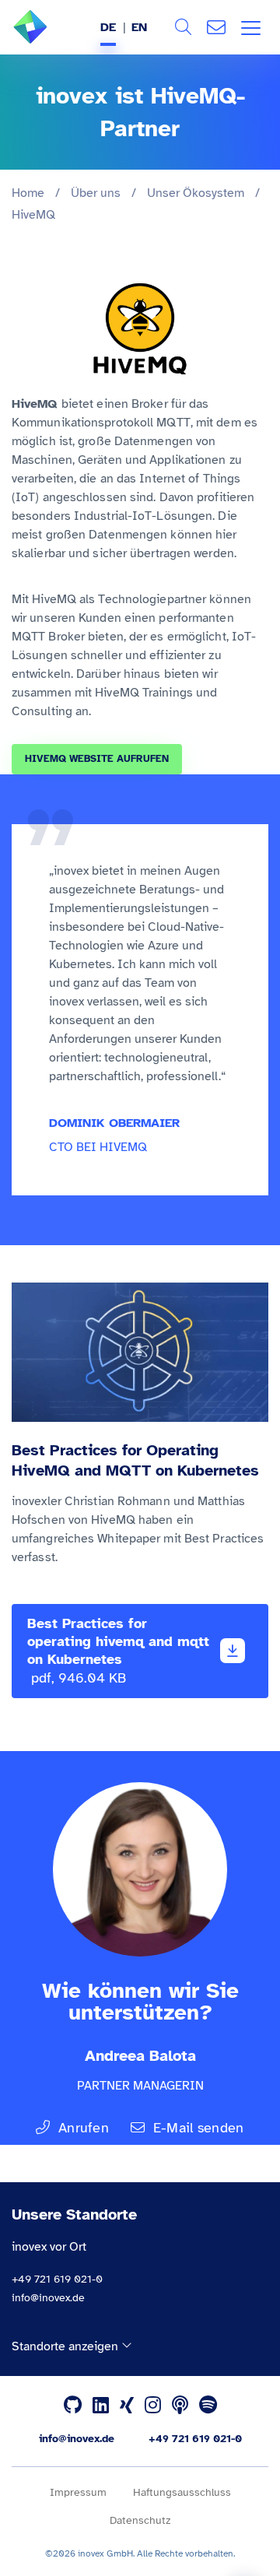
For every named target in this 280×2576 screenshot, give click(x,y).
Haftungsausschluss (182, 2492)
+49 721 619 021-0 (57, 2279)
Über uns (96, 193)
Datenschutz (140, 2520)
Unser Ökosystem (196, 193)
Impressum (78, 2492)
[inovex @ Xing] (127, 2406)
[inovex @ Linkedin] (101, 2406)
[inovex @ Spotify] (208, 2406)
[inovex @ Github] (73, 2406)
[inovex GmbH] (54, 40)
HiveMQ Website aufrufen (97, 759)
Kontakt (216, 27)
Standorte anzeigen (66, 2346)
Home (28, 193)
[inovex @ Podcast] (180, 2406)
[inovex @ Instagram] (153, 2406)
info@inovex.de (48, 2298)
